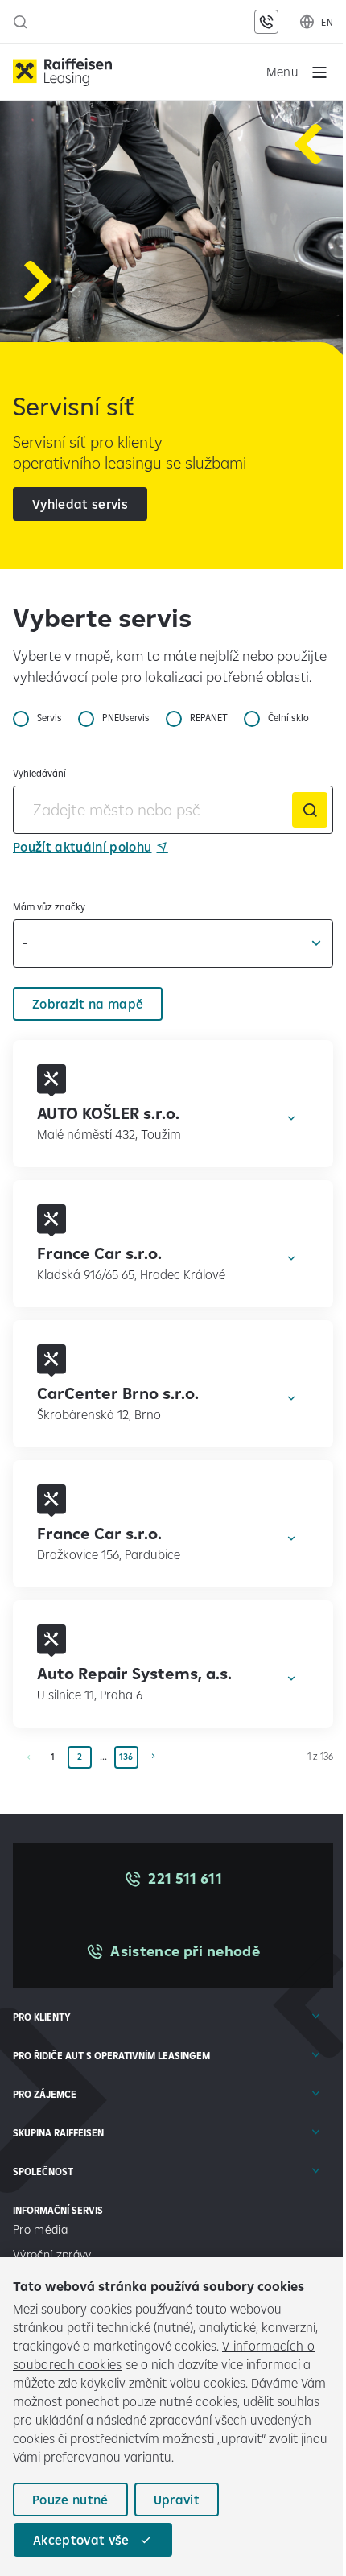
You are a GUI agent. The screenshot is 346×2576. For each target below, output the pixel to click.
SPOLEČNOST (43, 2171)
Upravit (177, 2500)
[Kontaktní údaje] (266, 22)
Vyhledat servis (80, 504)
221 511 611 (185, 1878)
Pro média (42, 2229)
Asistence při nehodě (185, 1951)
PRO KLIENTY (42, 2017)
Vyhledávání (39, 773)
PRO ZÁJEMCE (45, 2094)
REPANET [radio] (209, 718)
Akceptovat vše (81, 2540)
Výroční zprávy (54, 2254)
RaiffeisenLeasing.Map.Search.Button (310, 810)
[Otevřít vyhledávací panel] (20, 22)
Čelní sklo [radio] (288, 718)
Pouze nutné (70, 2500)
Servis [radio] (49, 718)
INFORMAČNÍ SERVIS (58, 2210)
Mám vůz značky (49, 907)
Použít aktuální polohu (82, 847)
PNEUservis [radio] (126, 718)
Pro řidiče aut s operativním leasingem (111, 2056)
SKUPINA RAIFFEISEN (58, 2133)
